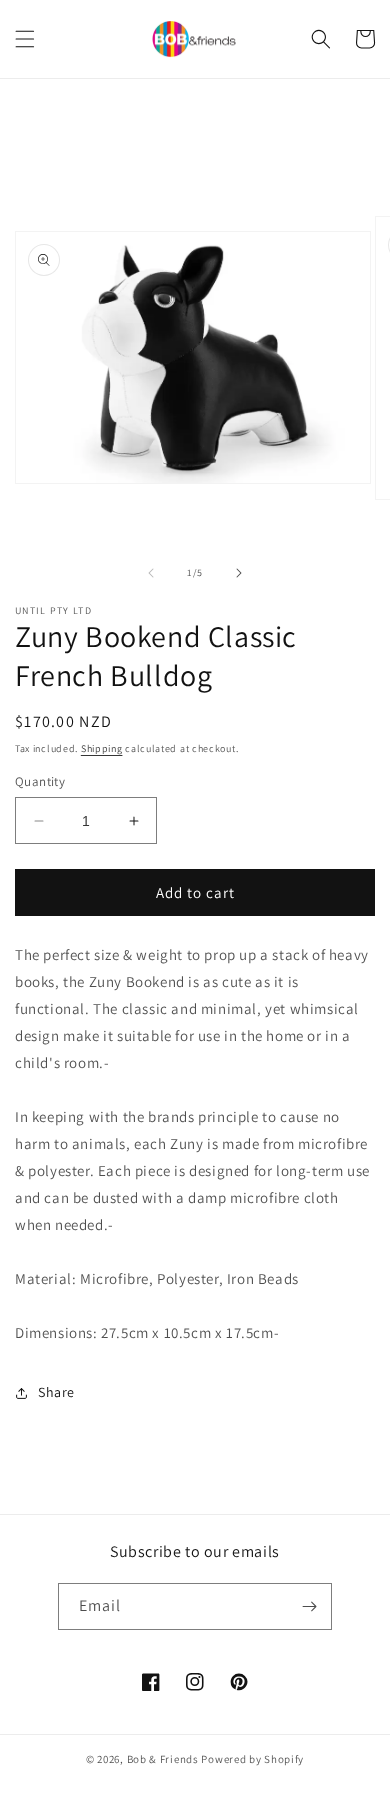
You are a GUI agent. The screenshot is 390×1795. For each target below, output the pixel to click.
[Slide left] (151, 573)
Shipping (102, 748)
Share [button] (56, 1392)
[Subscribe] (309, 1606)
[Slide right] (239, 573)
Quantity (40, 781)
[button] (25, 39)
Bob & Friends (163, 1759)
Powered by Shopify (252, 1759)
